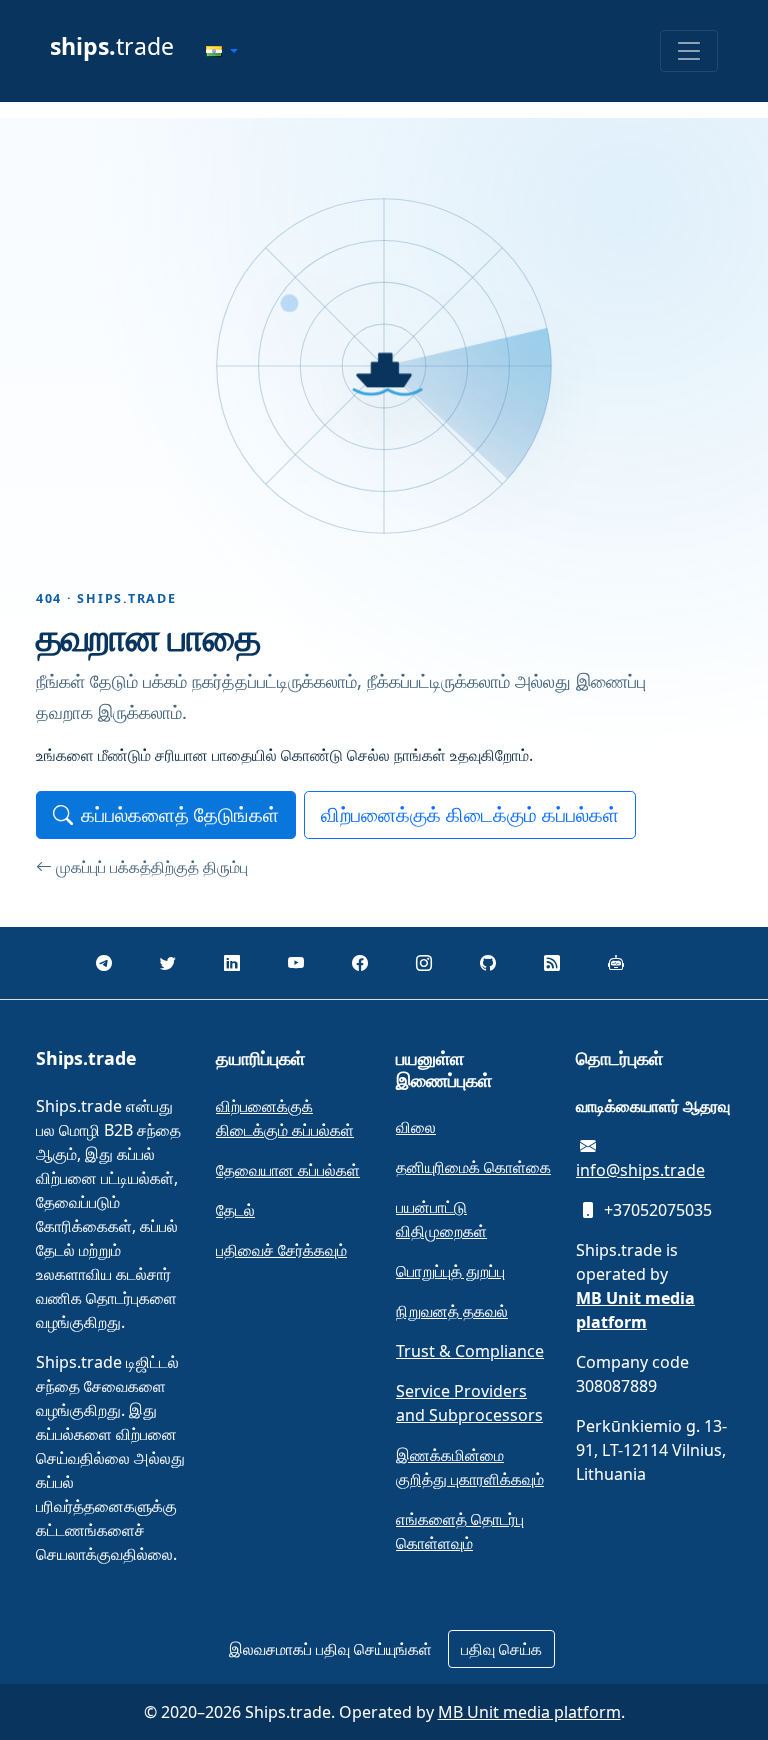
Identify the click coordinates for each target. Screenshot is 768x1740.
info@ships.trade (640, 1170)
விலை (416, 1127)
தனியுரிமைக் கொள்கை (473, 1167)
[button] (222, 51)
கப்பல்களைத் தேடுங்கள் (180, 814)
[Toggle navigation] (689, 51)
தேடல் (235, 1210)
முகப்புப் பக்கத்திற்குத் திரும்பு (152, 867)
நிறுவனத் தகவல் (452, 1311)
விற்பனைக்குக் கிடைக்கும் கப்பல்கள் (470, 814)
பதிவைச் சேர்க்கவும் (281, 1250)
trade (112, 46)
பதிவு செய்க (501, 1649)
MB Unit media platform (529, 1712)
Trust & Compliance (470, 1351)
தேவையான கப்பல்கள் (288, 1170)
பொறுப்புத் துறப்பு (450, 1271)
